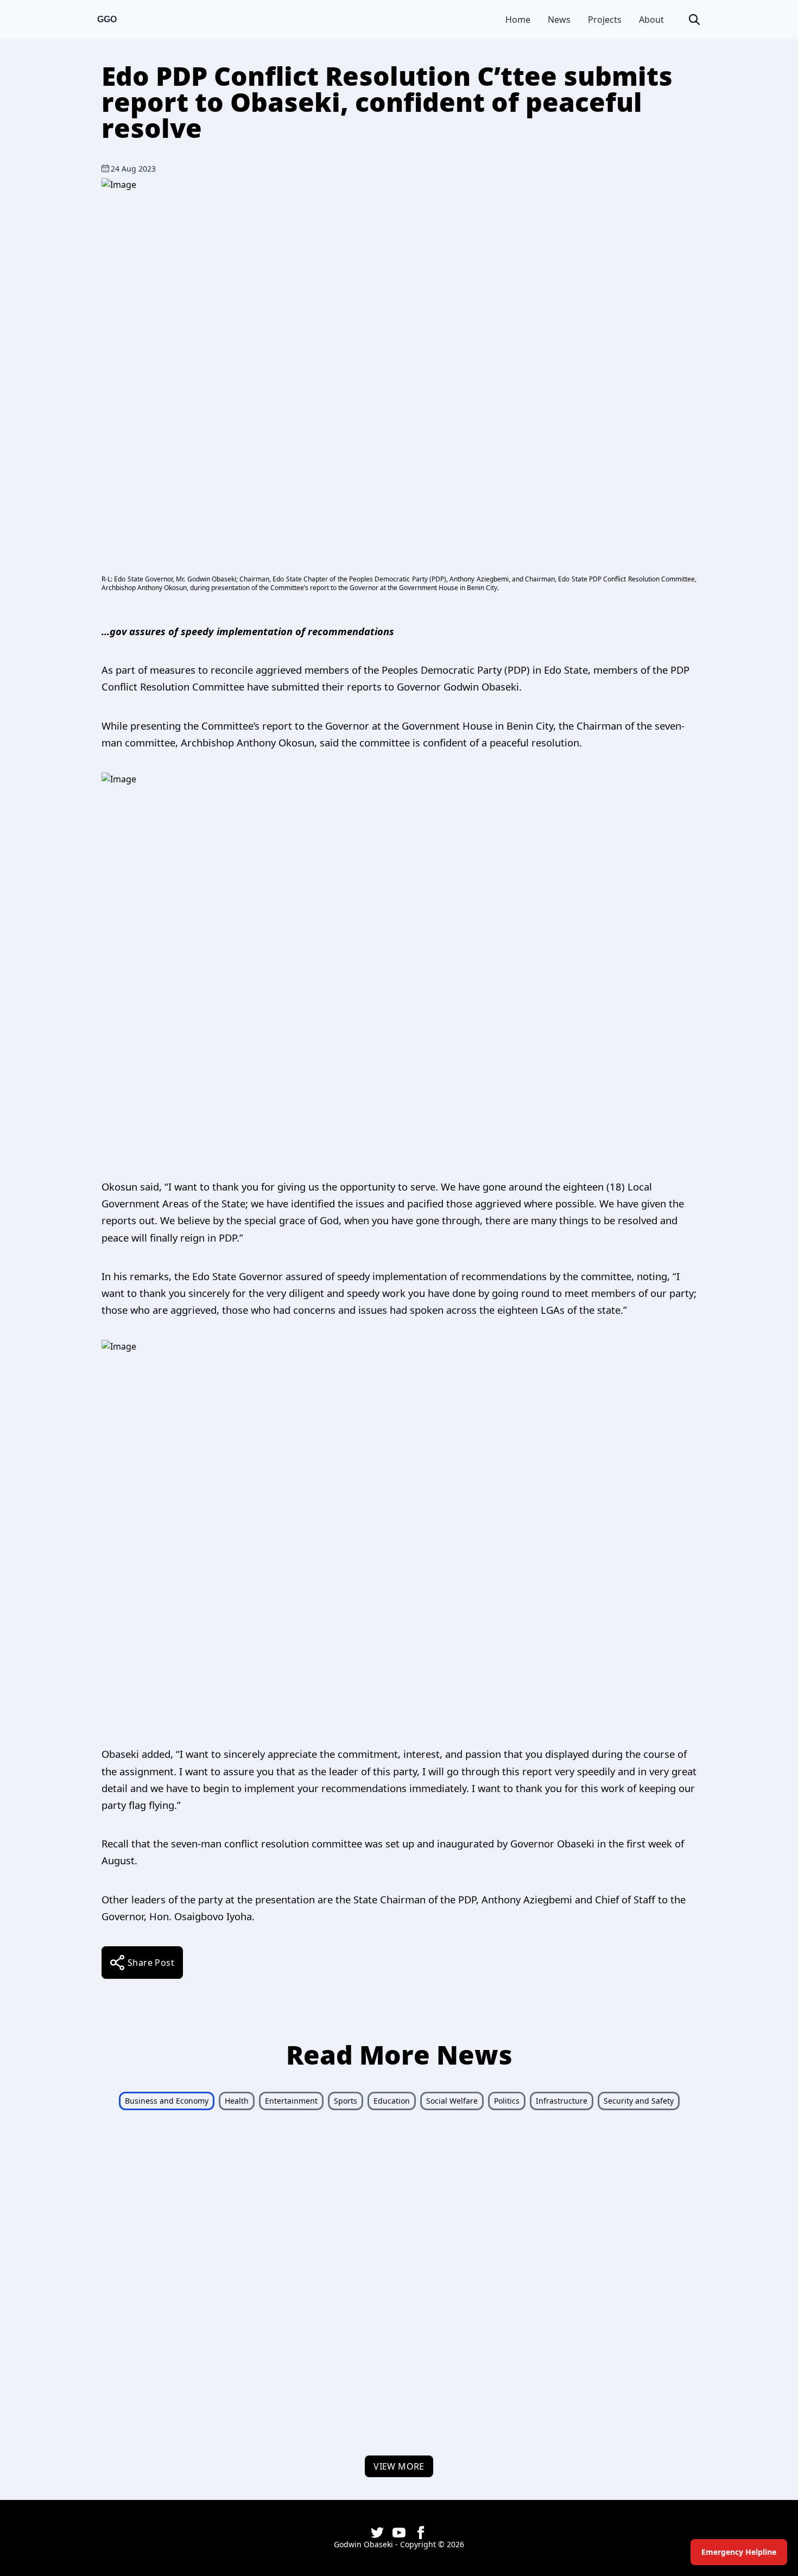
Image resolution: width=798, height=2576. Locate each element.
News (559, 20)
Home (518, 20)
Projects (605, 20)
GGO (107, 19)
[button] (694, 20)
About (651, 20)
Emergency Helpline (739, 2552)
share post (151, 1963)
